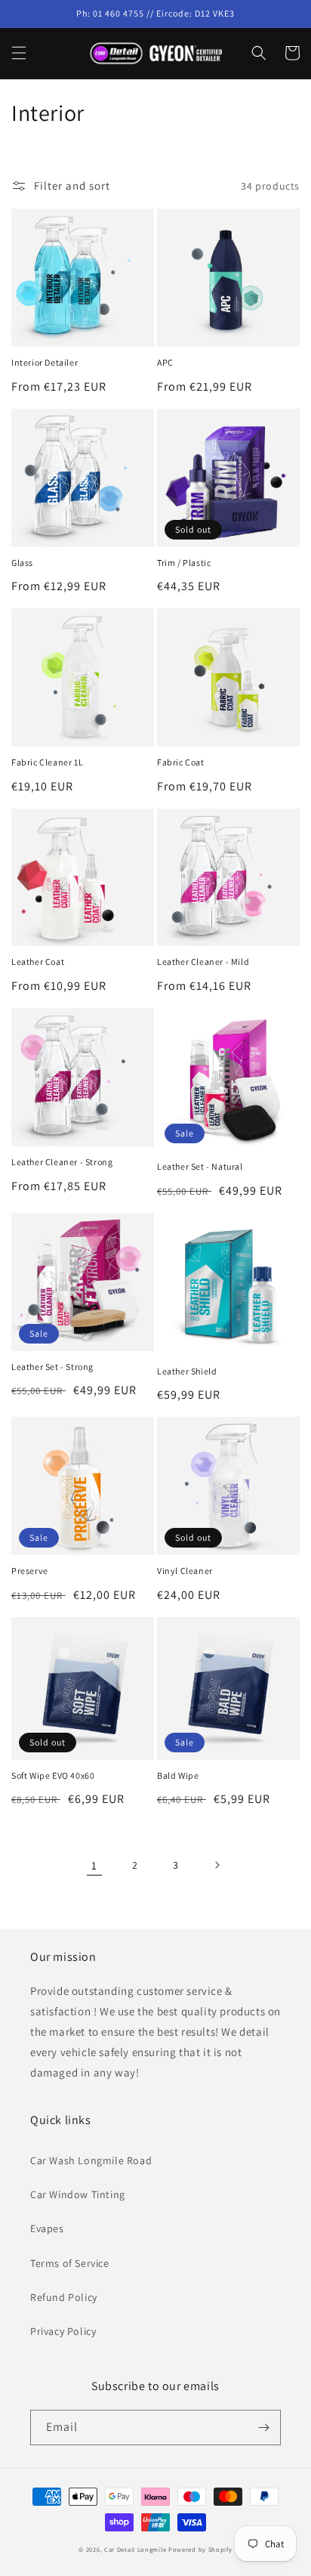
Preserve (30, 1571)
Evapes (47, 2228)
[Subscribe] (263, 2428)
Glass (22, 563)
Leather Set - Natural (200, 1166)
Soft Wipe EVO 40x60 (53, 1775)
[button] (19, 53)
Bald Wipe (178, 1775)
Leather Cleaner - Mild (203, 962)
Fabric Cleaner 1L (47, 762)
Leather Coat (38, 962)
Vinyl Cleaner (185, 1571)
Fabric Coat (181, 762)
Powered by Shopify (200, 2549)
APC (165, 362)
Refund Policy (64, 2297)
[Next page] (217, 1865)
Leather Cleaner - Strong (62, 1162)
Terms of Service (70, 2263)
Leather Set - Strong (52, 1367)
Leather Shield (187, 1371)
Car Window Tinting (78, 2194)
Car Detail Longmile (135, 2549)
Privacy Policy (63, 2331)
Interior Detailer (45, 362)
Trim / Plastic (184, 563)
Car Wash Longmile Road (91, 2160)
